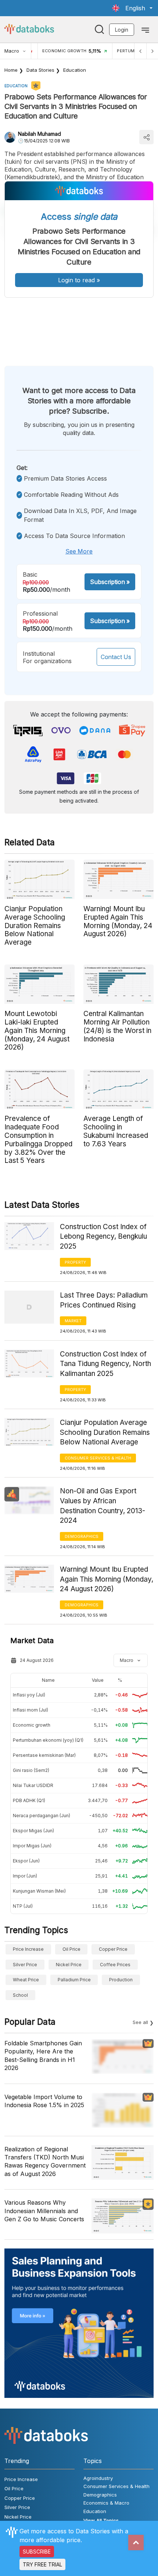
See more (79, 551)
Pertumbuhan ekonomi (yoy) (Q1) (48, 1740)
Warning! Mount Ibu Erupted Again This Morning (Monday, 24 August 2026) (107, 1579)
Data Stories (40, 70)
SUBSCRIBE (37, 2552)
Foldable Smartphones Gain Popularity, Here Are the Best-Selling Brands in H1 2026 (43, 2055)
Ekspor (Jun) (26, 1861)
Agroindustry (98, 2478)
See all (140, 2022)
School (20, 1995)
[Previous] (140, 51)
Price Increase (28, 1949)
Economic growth (32, 1725)
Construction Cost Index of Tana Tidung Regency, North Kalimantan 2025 (105, 1364)
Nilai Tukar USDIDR (33, 1785)
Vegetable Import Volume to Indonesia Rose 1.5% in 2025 (44, 2101)
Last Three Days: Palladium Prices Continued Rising (104, 1300)
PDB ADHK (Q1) (29, 1800)
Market (73, 1321)
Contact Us (116, 657)
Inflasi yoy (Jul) (29, 1695)
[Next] (152, 51)
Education (75, 70)
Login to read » (79, 280)
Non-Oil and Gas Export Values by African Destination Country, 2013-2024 (103, 1506)
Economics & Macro (106, 2503)
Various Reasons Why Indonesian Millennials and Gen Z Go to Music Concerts (44, 2211)
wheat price (26, 1980)
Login (122, 30)
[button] (132, 8)
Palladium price (74, 1980)
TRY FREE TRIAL (42, 2564)
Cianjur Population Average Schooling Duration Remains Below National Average (105, 1432)
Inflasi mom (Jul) (30, 1710)
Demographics (82, 1536)
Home (11, 70)
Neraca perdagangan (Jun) (42, 1816)
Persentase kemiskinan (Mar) (44, 1755)
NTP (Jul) (23, 1906)
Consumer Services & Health (98, 1458)
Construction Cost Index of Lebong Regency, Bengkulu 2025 (103, 1236)
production (121, 1980)
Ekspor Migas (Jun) (33, 1831)
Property (75, 1262)
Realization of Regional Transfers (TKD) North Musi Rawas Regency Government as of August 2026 (45, 2161)
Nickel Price (69, 1965)
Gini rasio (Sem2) (31, 1770)
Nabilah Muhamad (39, 134)
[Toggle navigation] (145, 29)
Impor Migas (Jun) (32, 1846)
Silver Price (25, 1965)
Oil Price (71, 1949)
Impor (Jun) (25, 1876)
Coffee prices (115, 1965)
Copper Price (113, 1949)
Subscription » (110, 582)
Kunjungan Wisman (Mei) (39, 1891)
